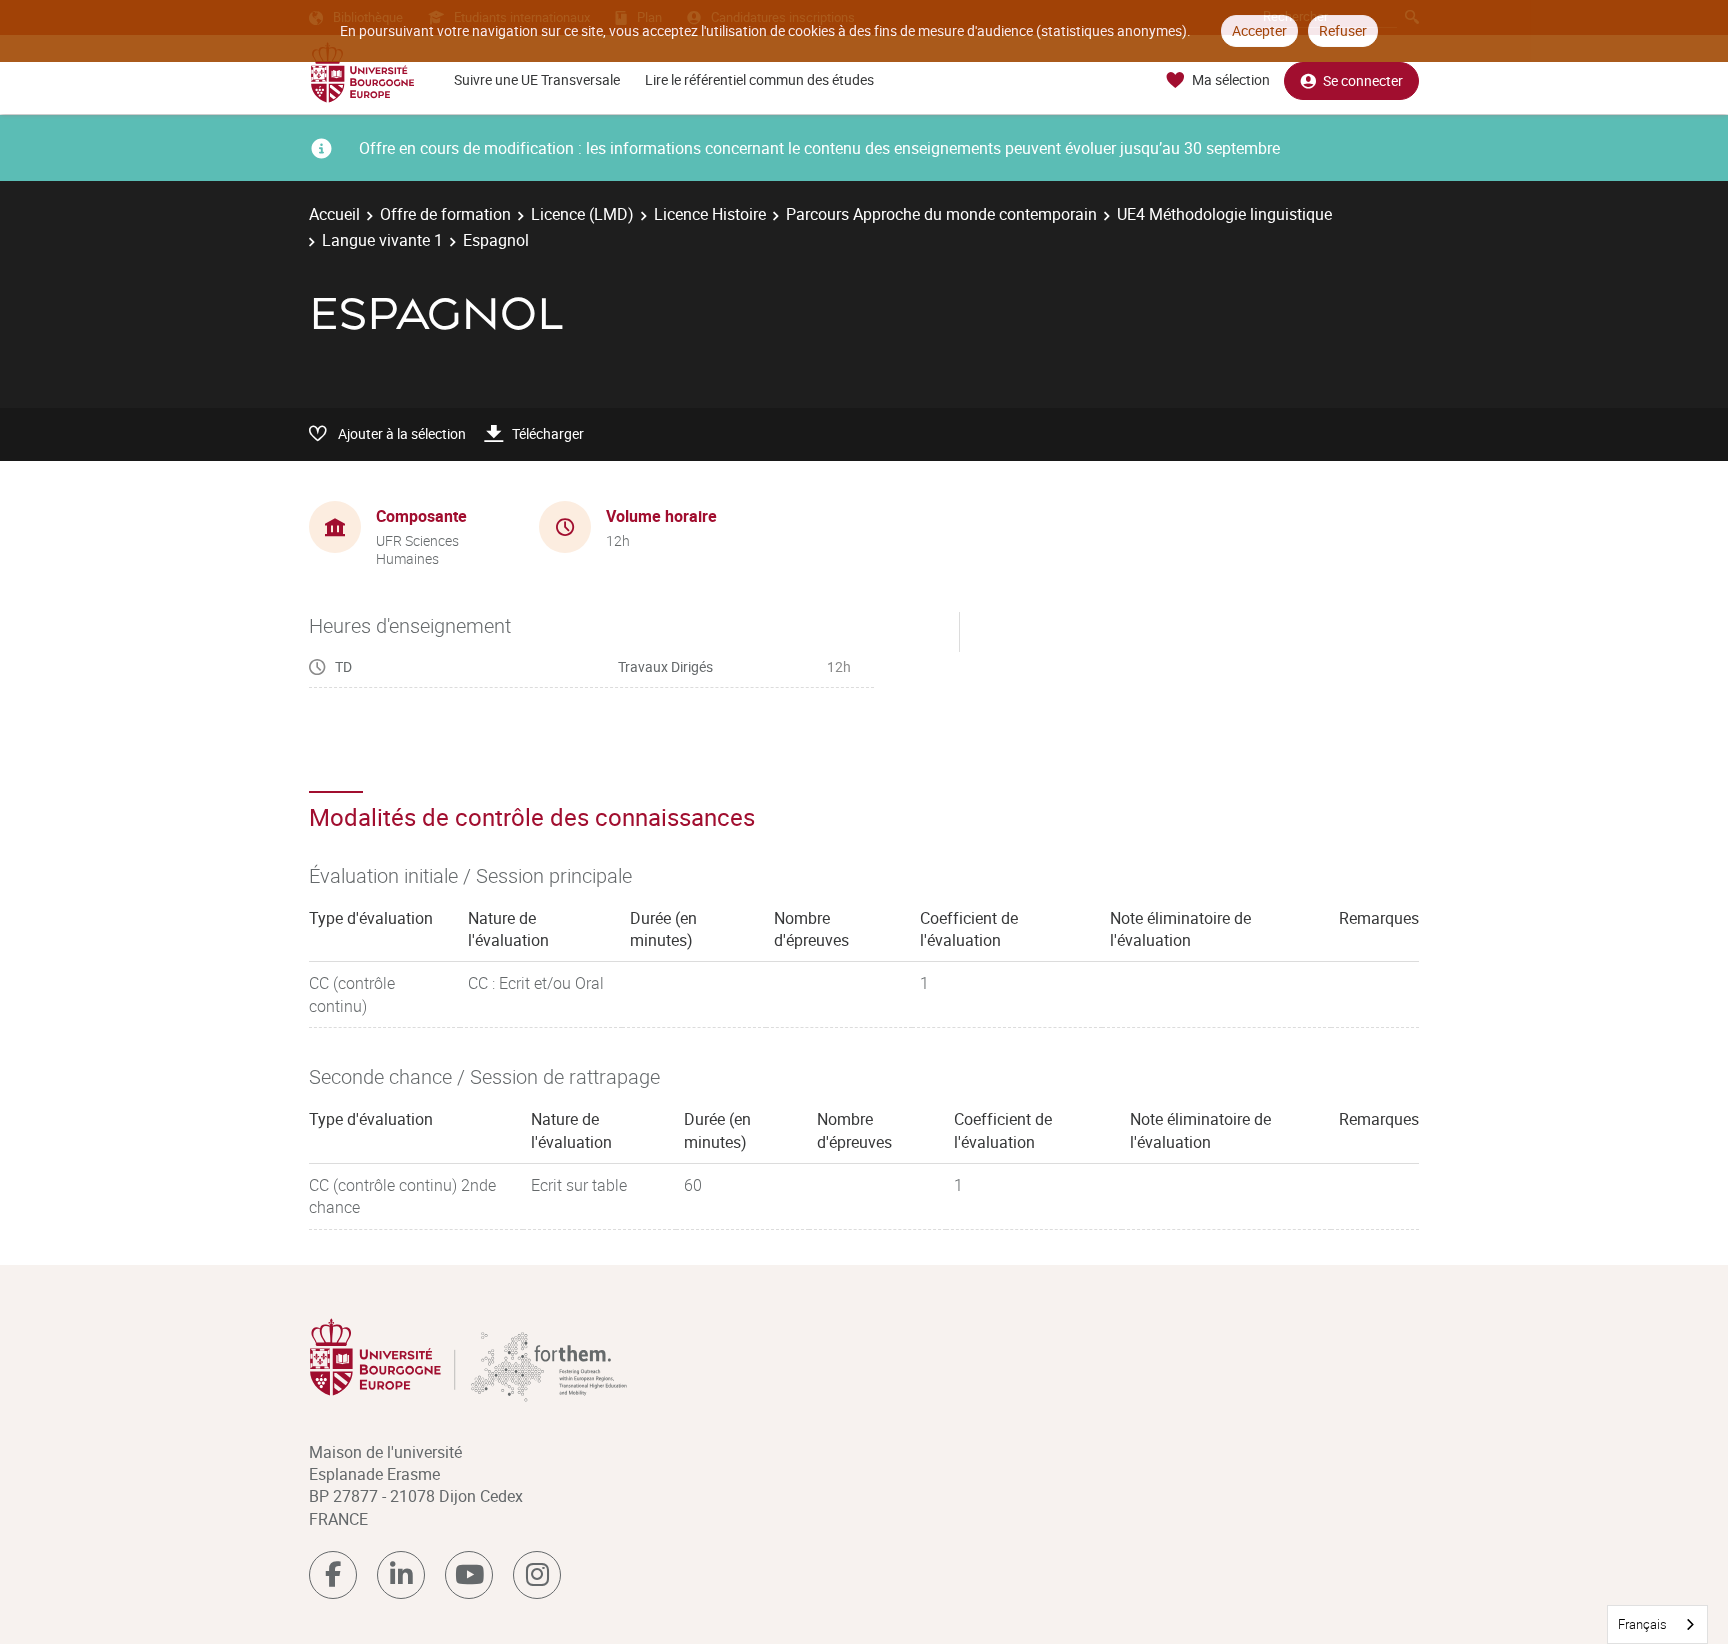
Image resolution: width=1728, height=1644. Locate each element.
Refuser (1343, 30)
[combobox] (1657, 1624)
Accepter (1259, 30)
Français (1642, 1624)
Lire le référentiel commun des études (759, 79)
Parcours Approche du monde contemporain (941, 214)
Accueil (334, 214)
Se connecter (1363, 80)
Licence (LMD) (582, 214)
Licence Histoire (710, 214)
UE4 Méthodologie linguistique (1224, 214)
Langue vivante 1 (382, 240)
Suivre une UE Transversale (537, 79)
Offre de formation (445, 214)
